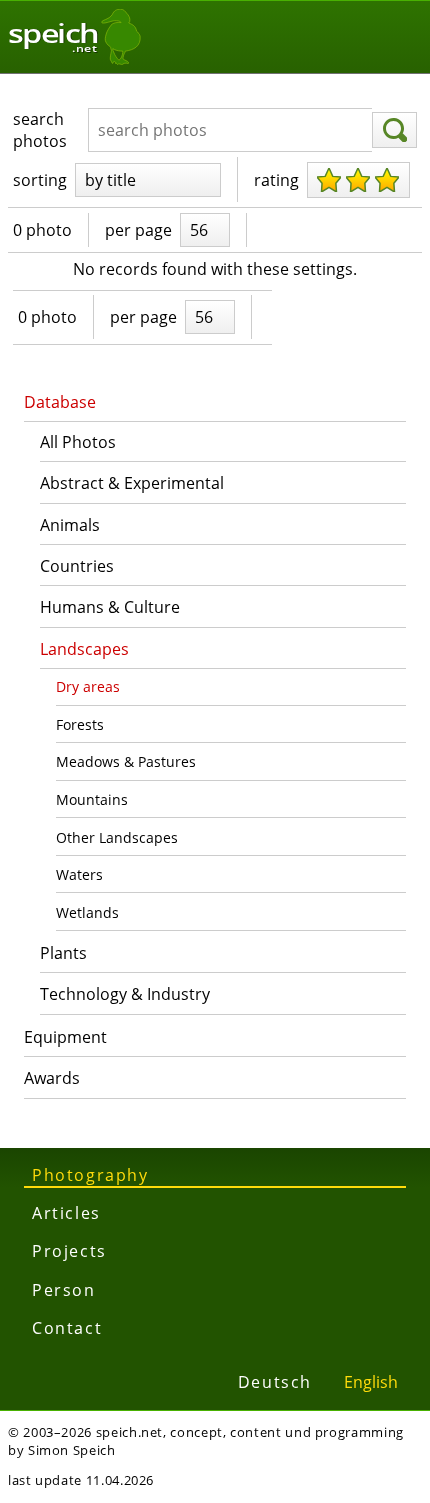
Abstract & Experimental (132, 483)
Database (60, 402)
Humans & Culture (110, 607)
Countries (77, 566)
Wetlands (87, 912)
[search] (394, 130)
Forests (80, 724)
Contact (67, 1328)
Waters (79, 874)
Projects (69, 1251)
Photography (90, 1175)
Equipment (65, 1037)
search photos (40, 130)
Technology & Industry (125, 994)
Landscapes (84, 649)
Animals (70, 525)
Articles (66, 1213)
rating (276, 180)
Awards (52, 1078)
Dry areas (88, 686)
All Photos (78, 442)
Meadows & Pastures (126, 761)
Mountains (92, 799)
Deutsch (275, 1382)
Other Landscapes (117, 837)
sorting (40, 180)
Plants (63, 953)
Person (64, 1290)
